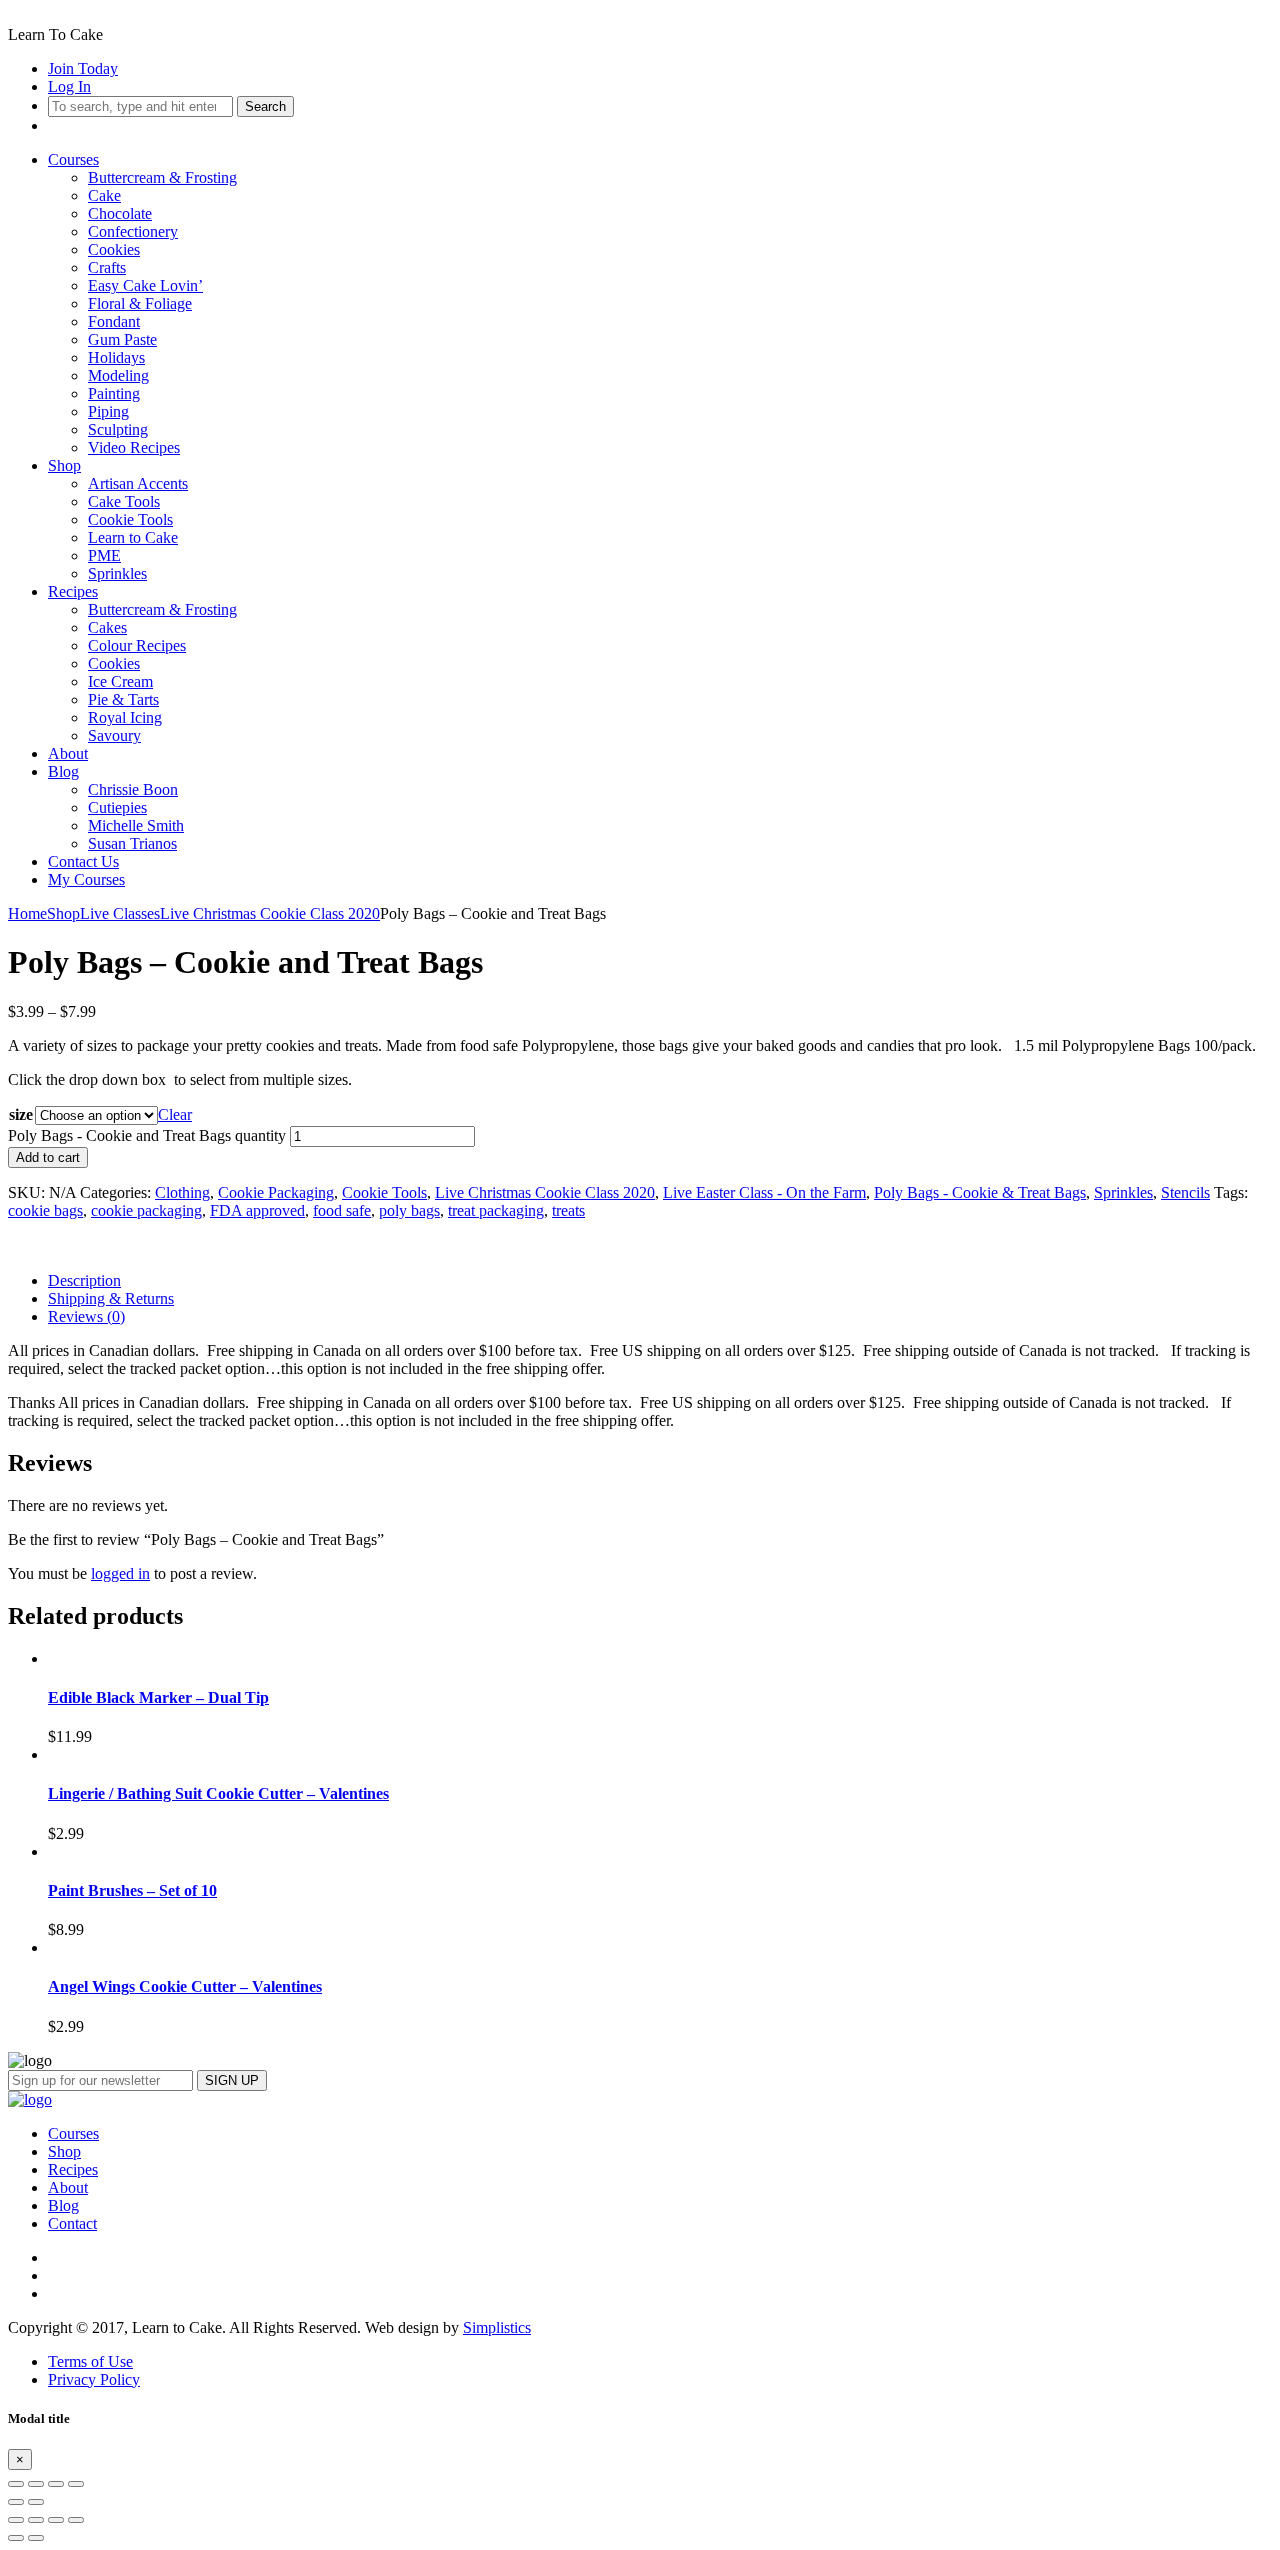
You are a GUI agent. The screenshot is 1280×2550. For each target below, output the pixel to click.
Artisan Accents (138, 483)
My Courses (86, 879)
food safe (342, 1210)
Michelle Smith (136, 825)
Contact (72, 2223)
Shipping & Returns (111, 1298)
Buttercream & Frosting (162, 177)
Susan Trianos (132, 843)
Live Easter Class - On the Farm (764, 1192)
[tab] (660, 1281)
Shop (64, 465)
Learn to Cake (133, 537)
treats (568, 1210)
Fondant (114, 321)
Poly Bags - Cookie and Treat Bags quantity (147, 1135)
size (21, 1114)
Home (27, 913)
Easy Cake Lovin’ (145, 285)
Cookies (114, 249)
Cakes (107, 627)
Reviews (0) (86, 1316)
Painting (114, 393)
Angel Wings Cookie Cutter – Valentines (185, 1986)
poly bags (409, 1210)
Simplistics (497, 2327)
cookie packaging (146, 1210)
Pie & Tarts (123, 699)
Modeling (118, 375)
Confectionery (133, 231)
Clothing (182, 1192)
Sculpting (118, 429)
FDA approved (257, 1210)
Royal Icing (125, 717)
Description (84, 1280)
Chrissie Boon (133, 789)
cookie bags (45, 1210)
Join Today (83, 68)
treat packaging (496, 1210)
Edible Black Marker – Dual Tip (158, 1697)
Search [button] (265, 106)
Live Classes (120, 913)
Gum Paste (122, 339)
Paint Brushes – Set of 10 (132, 1890)
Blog (63, 771)
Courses (73, 159)
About (68, 753)
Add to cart (48, 1157)
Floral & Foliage (140, 303)
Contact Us (83, 861)
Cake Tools (124, 501)
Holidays (116, 357)
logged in (120, 1573)
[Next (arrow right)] (36, 2502)
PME (104, 555)
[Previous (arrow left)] (16, 2502)
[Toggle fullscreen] (56, 2484)
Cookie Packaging (276, 1192)
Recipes (73, 591)
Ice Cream (120, 681)
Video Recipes (134, 447)
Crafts (107, 267)
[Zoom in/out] (76, 2484)
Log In (69, 86)
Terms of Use (90, 2361)
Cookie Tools (130, 519)
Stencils (1185, 1192)
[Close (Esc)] (16, 2484)
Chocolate (120, 213)
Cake (104, 195)
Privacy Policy (94, 2379)
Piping (108, 411)
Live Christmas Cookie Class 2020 (270, 913)
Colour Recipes (137, 645)
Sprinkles (117, 573)
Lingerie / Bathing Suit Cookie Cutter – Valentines (218, 1793)
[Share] (36, 2484)
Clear (175, 1114)
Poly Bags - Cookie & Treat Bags (980, 1192)
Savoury (114, 735)
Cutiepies (117, 807)
